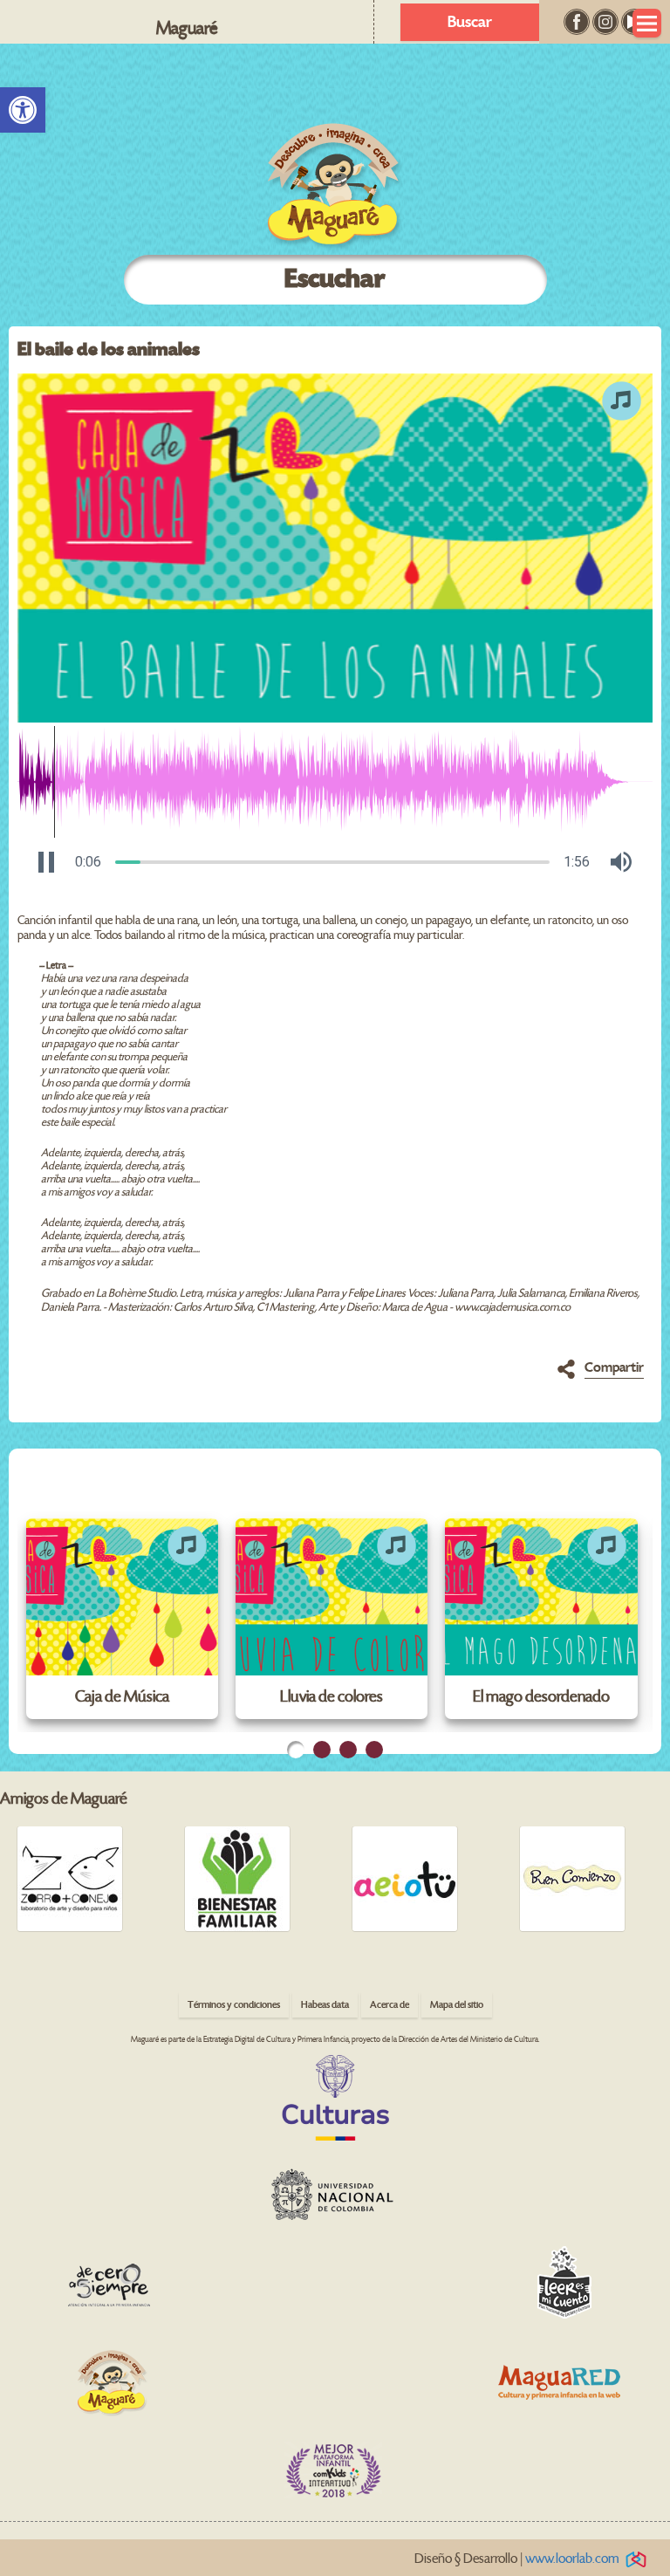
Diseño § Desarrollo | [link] (517, 2559)
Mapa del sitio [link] (457, 2005)
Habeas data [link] (325, 2005)
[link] (23, 110)
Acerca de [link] (390, 2005)
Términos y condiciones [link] (234, 2005)
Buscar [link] (470, 22)
